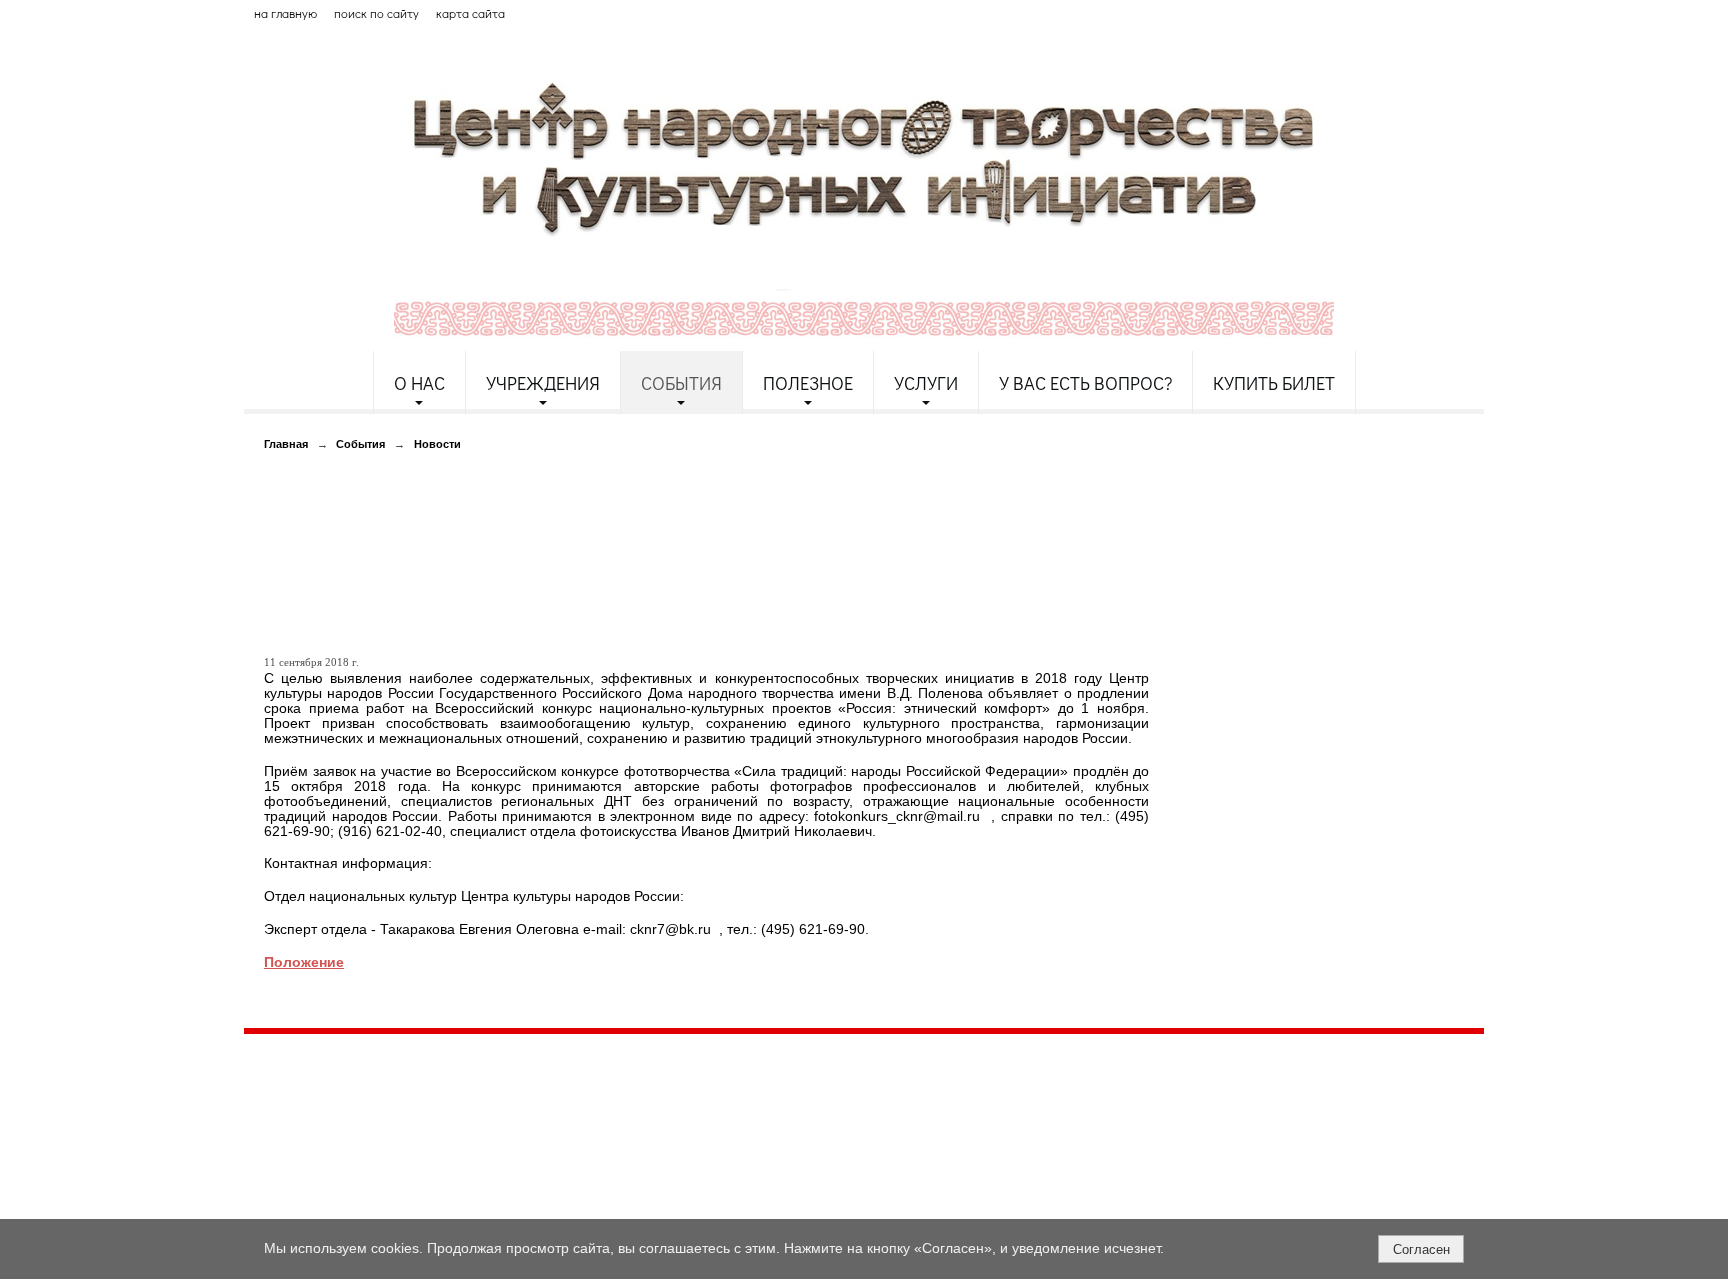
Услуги (926, 383)
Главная (286, 444)
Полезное (808, 383)
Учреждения (543, 383)
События (681, 383)
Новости (437, 444)
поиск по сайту (376, 13)
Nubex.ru (427, 1208)
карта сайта (470, 13)
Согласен (1421, 1249)
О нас (419, 383)
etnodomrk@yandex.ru (727, 1121)
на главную (285, 13)
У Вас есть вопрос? (1085, 383)
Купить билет (1274, 383)
